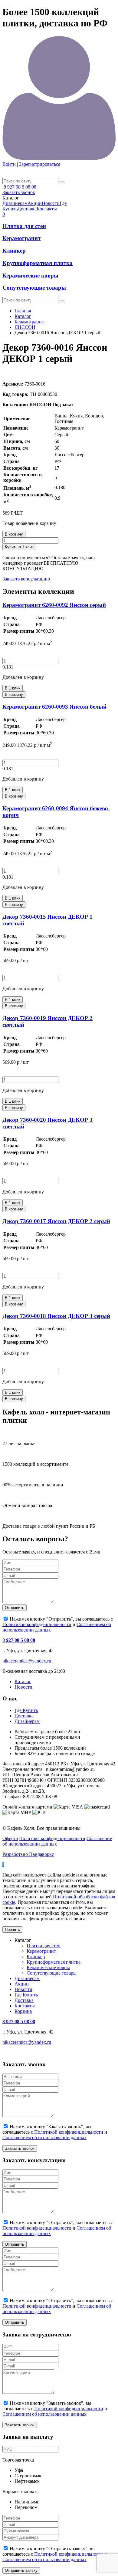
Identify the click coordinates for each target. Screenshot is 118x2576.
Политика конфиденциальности (52, 1838)
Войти (9, 164)
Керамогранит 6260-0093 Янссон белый (54, 707)
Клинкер (14, 251)
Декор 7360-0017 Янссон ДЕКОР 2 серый (56, 1221)
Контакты (25, 2006)
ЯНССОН (25, 327)
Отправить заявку (21, 2570)
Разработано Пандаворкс (28, 1854)
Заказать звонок (19, 192)
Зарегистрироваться (40, 164)
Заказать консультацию (26, 579)
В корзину (14, 534)
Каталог (23, 316)
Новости (23, 1687)
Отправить (15, 1608)
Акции (22, 1984)
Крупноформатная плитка (38, 263)
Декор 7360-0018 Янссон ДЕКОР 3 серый (56, 1316)
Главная (23, 311)
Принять (12, 1929)
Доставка (24, 1716)
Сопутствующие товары (34, 288)
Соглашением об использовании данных (44, 2137)
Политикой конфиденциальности (37, 1624)
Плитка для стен (24, 226)
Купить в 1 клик (19, 547)
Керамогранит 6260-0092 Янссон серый (54, 605)
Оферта (10, 1838)
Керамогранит (21, 238)
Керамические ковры (30, 276)
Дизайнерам (27, 1721)
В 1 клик (13, 688)
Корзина (23, 2011)
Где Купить (26, 1710)
